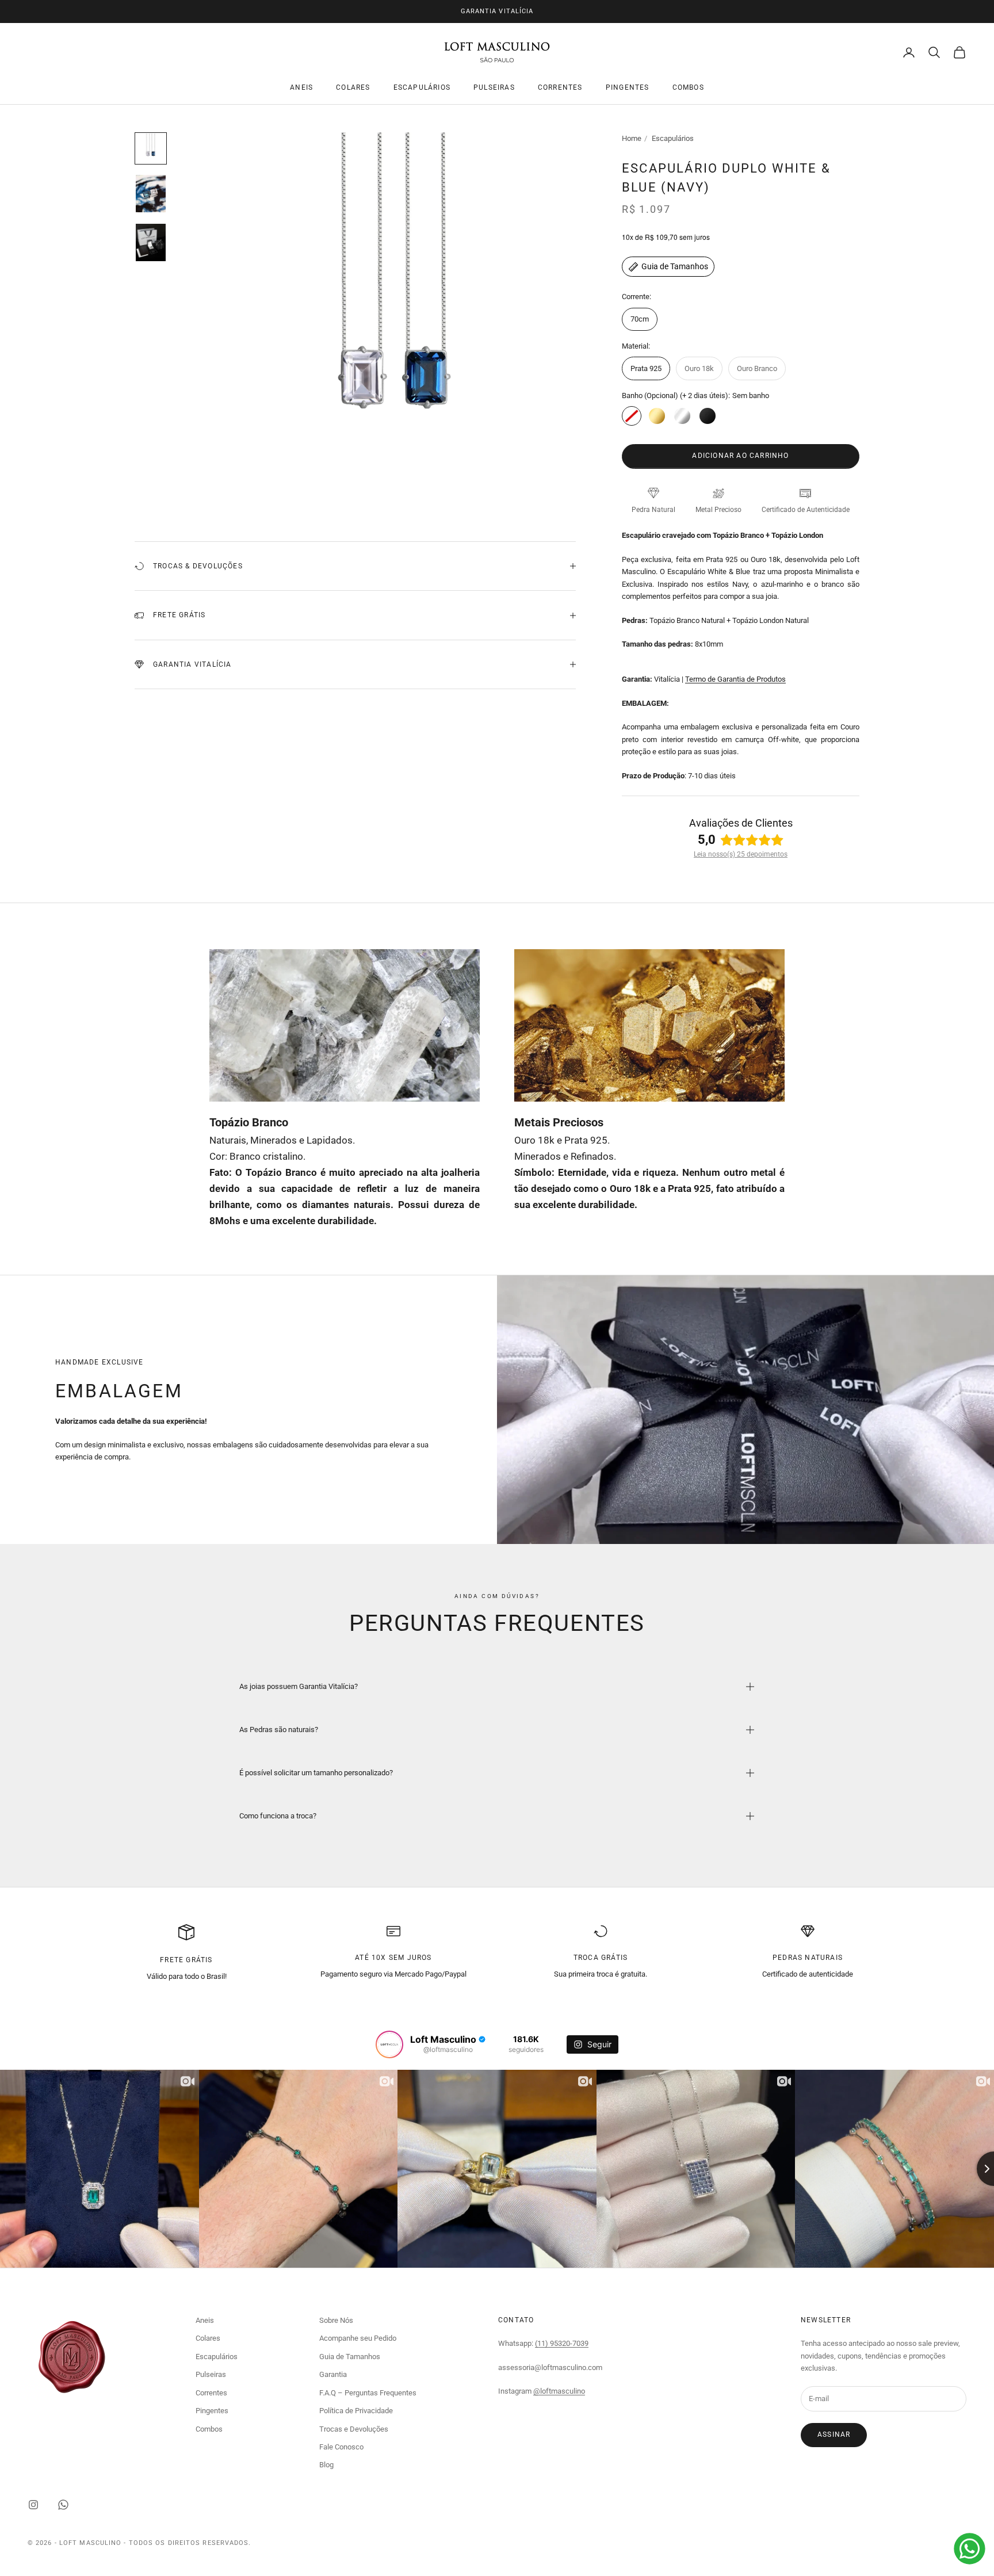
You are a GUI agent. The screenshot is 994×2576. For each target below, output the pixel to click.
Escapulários (422, 88)
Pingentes (628, 88)
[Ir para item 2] (151, 194)
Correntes (560, 88)
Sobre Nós (336, 2320)
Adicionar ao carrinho (740, 456)
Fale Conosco (341, 2447)
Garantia (333, 2374)
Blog (326, 2465)
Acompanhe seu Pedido (358, 2338)
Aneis (301, 88)
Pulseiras (494, 88)
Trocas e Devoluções (354, 2429)
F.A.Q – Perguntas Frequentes (368, 2393)
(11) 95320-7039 (562, 2343)
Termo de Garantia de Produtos (735, 679)
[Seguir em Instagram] (33, 2505)
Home (632, 138)
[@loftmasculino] (389, 2044)
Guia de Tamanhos (675, 266)
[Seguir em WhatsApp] (63, 2505)
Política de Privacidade (356, 2411)
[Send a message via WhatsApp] (970, 2549)
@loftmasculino (559, 2391)
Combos (688, 88)
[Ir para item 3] (151, 242)
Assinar (834, 2434)
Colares (353, 88)
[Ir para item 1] (151, 148)
